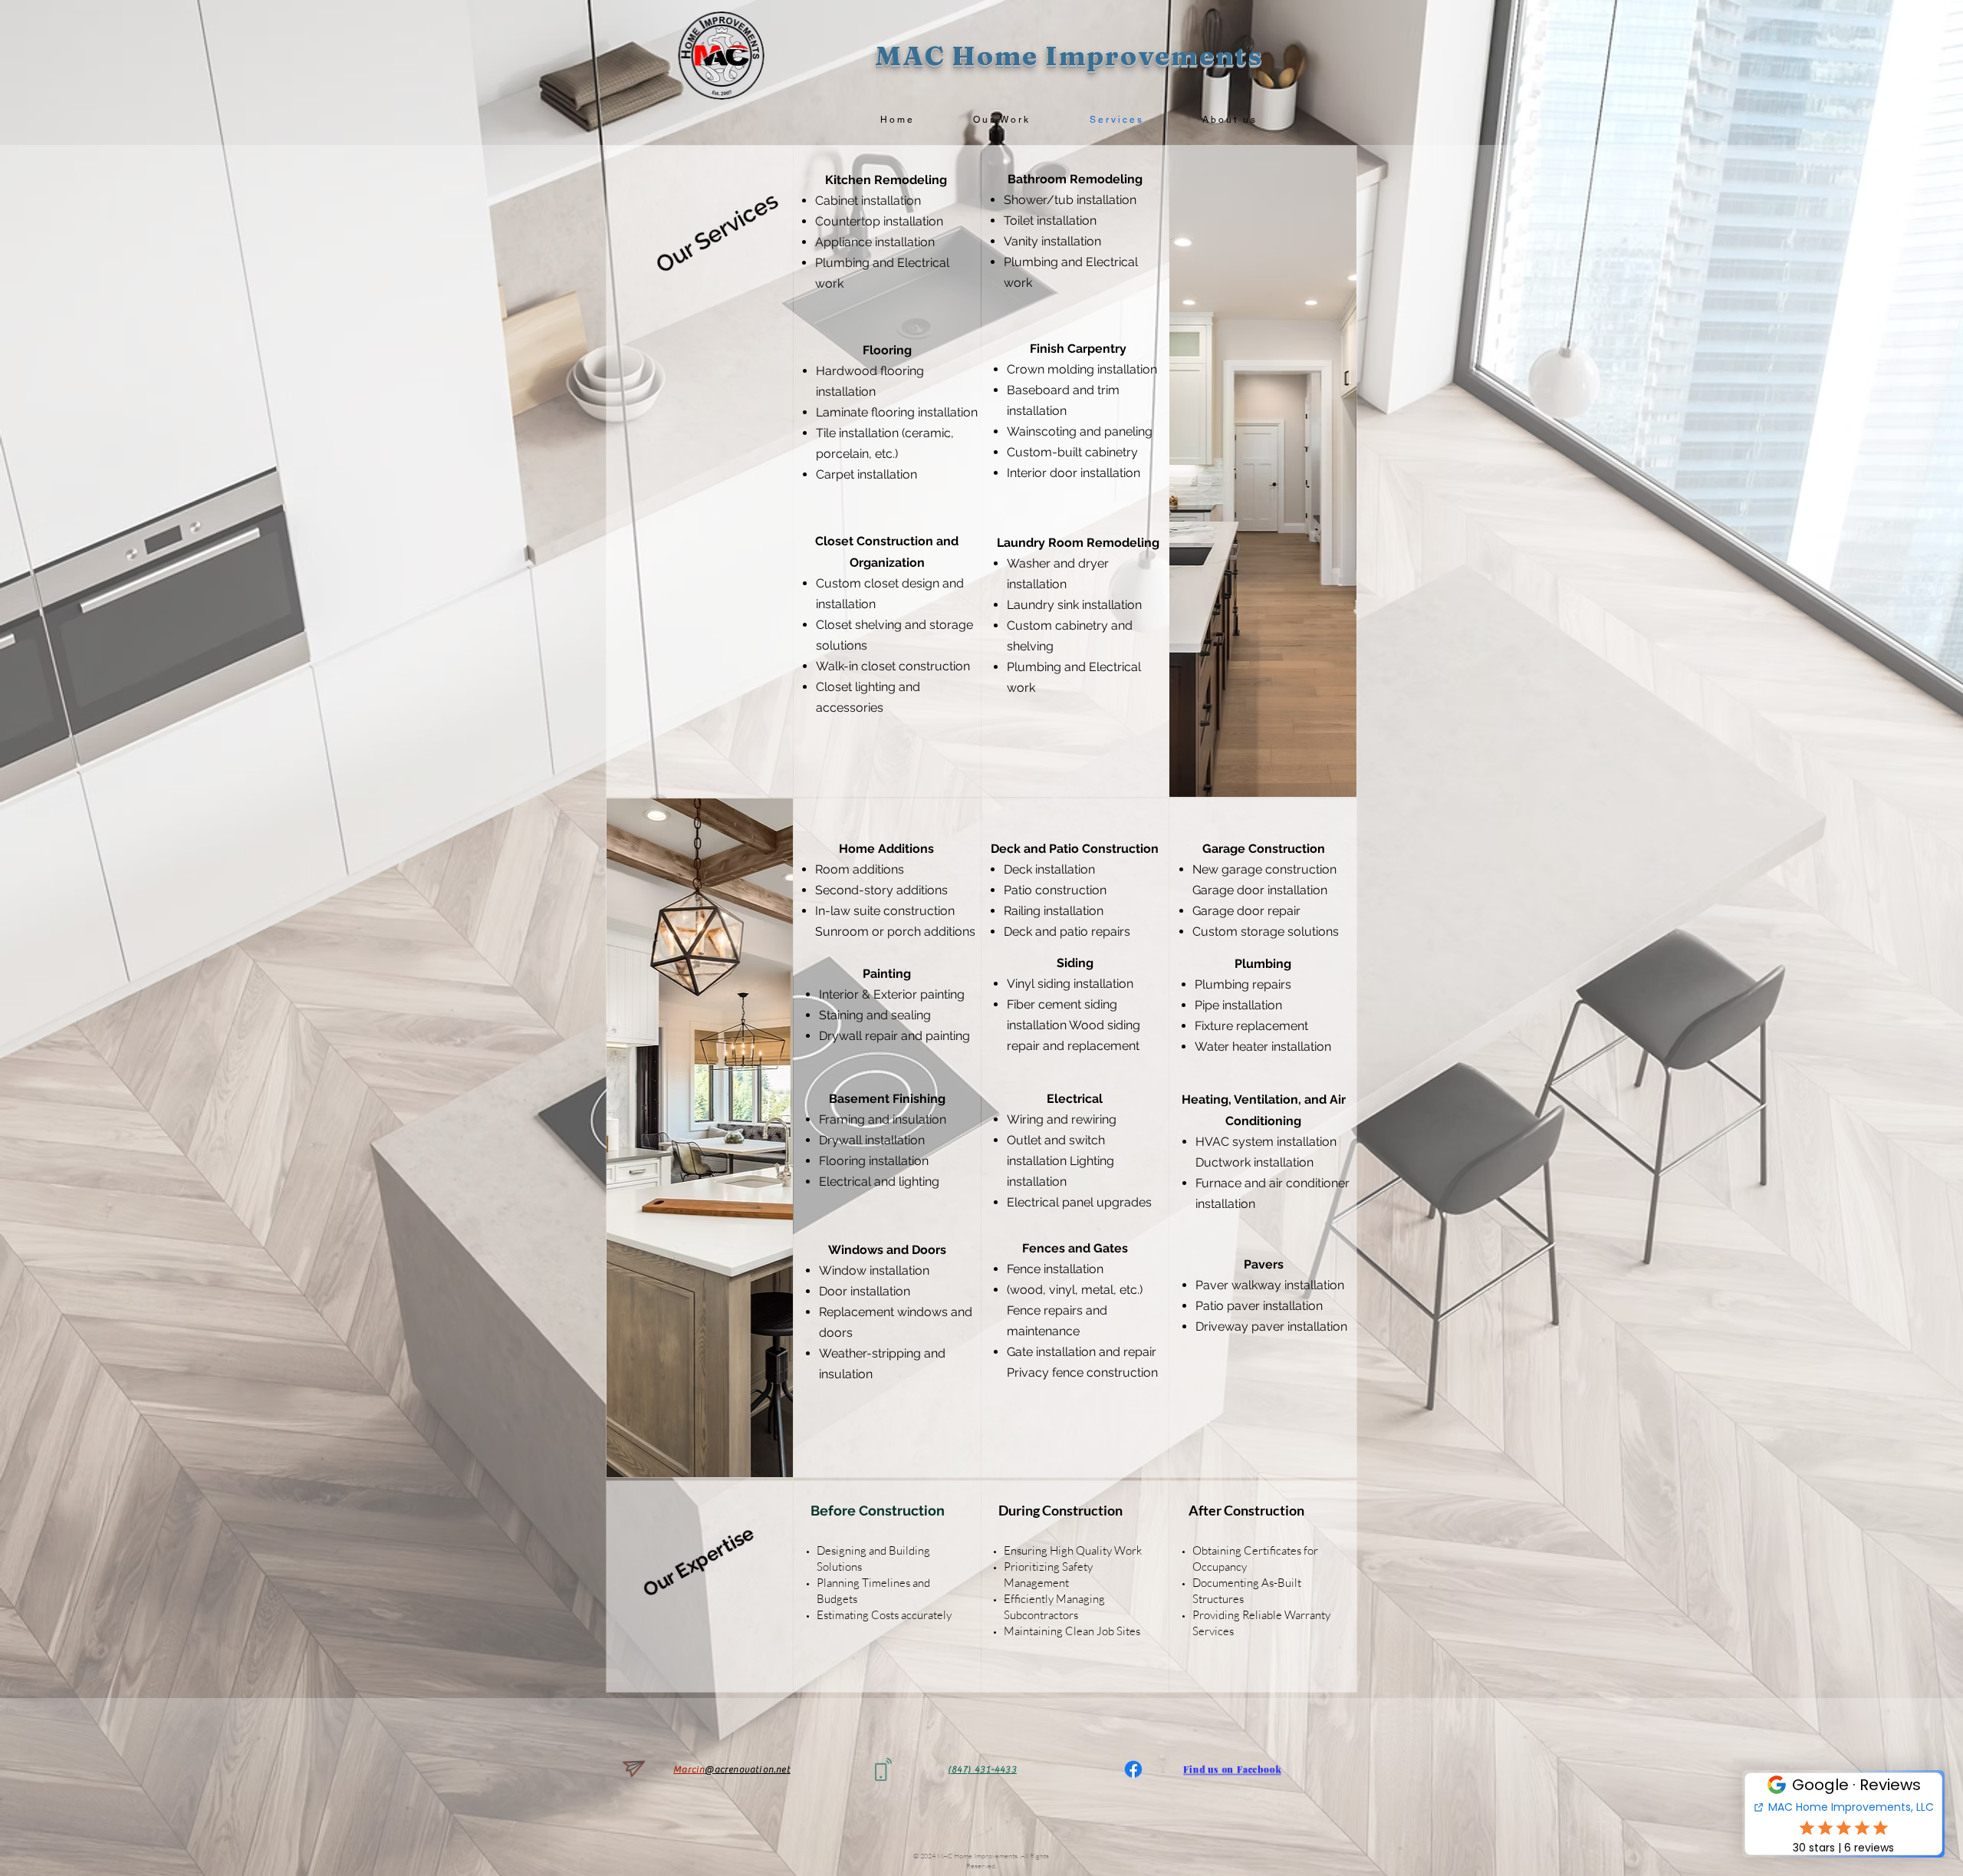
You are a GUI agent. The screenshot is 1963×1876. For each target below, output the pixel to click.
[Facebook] (1133, 1769)
